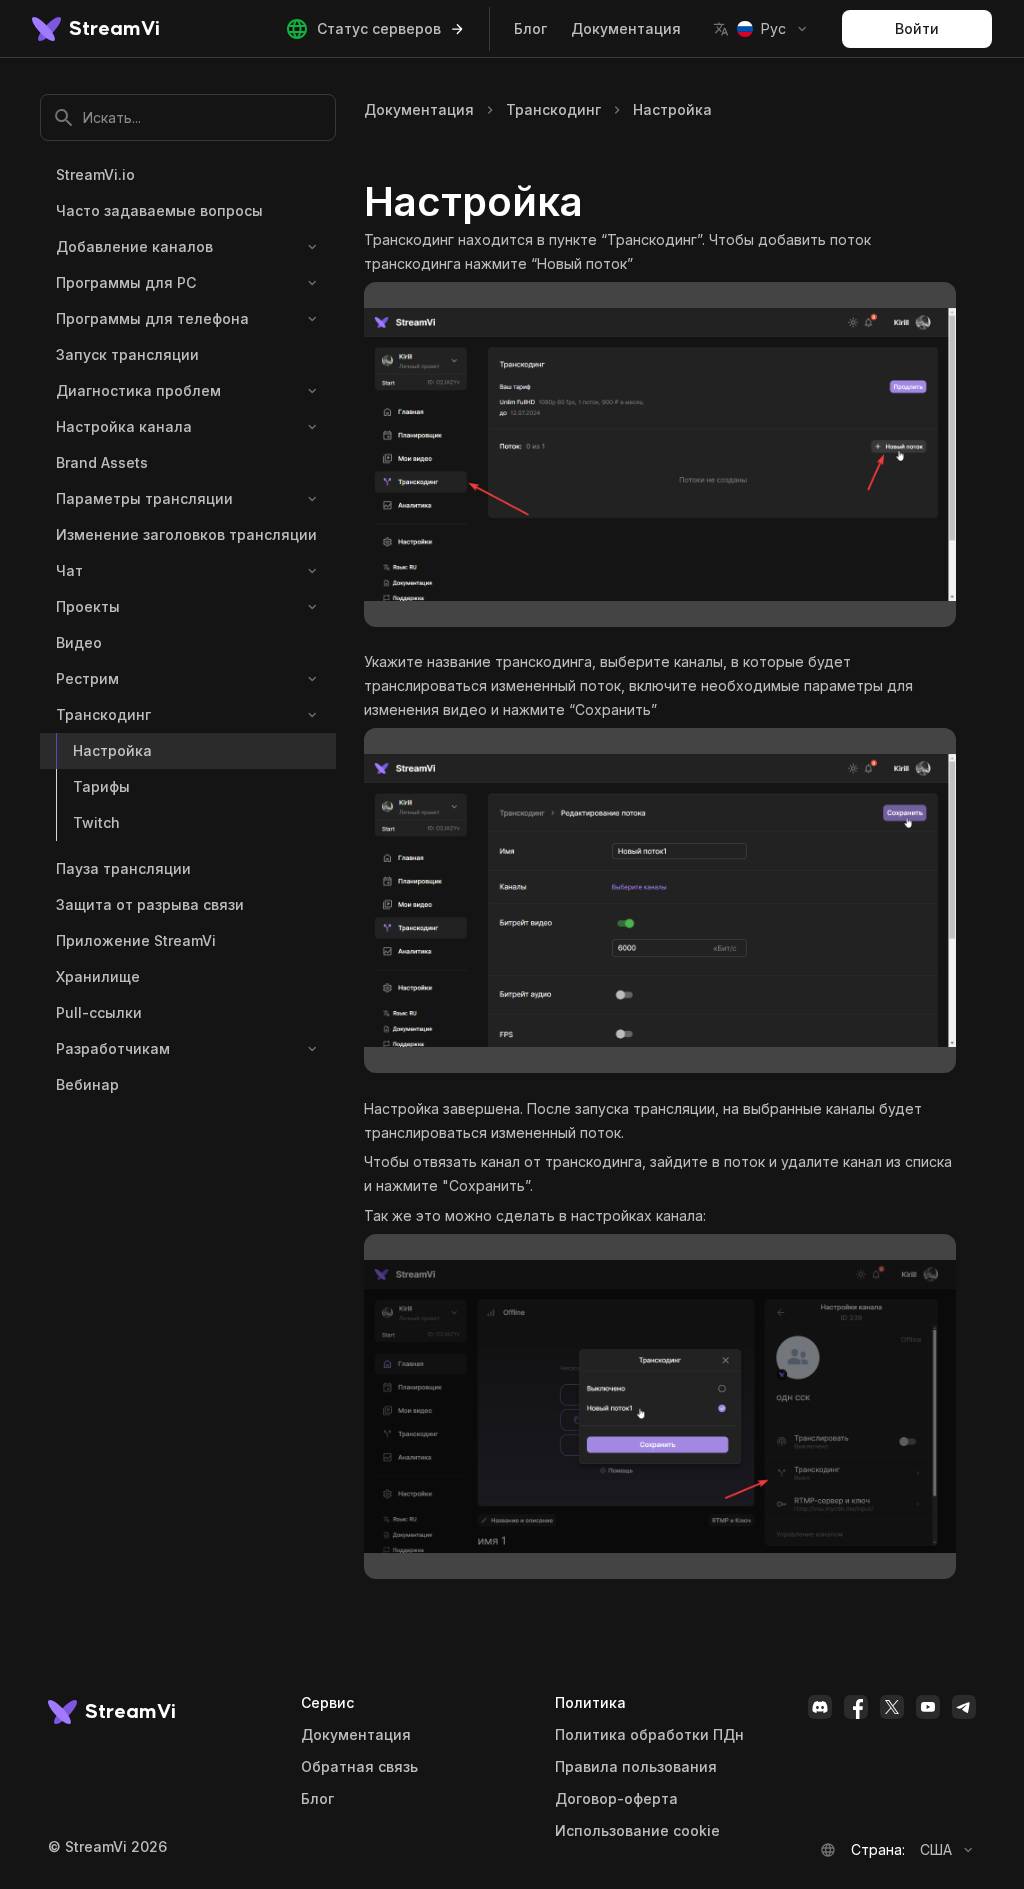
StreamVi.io (95, 174)
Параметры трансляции (144, 498)
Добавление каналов (134, 246)
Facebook (856, 1707)
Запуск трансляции (127, 354)
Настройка (112, 750)
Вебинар (87, 1084)
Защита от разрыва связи (150, 904)
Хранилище (98, 976)
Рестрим (87, 678)
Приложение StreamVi (136, 940)
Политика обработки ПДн (649, 1735)
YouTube (928, 1707)
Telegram (964, 1707)
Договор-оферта (616, 1799)
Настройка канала (124, 426)
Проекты (88, 606)
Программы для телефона (152, 318)
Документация (626, 28)
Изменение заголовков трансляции (186, 534)
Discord (820, 1707)
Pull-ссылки (99, 1012)
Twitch (96, 822)
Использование (637, 1831)
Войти (917, 28)
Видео (79, 642)
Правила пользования (636, 1767)
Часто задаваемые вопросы (159, 210)
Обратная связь (359, 1767)
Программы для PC (126, 282)
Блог (530, 28)
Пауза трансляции (123, 868)
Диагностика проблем (138, 390)
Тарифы (101, 786)
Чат (69, 570)
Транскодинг (103, 714)
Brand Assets (102, 462)
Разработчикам (113, 1048)
